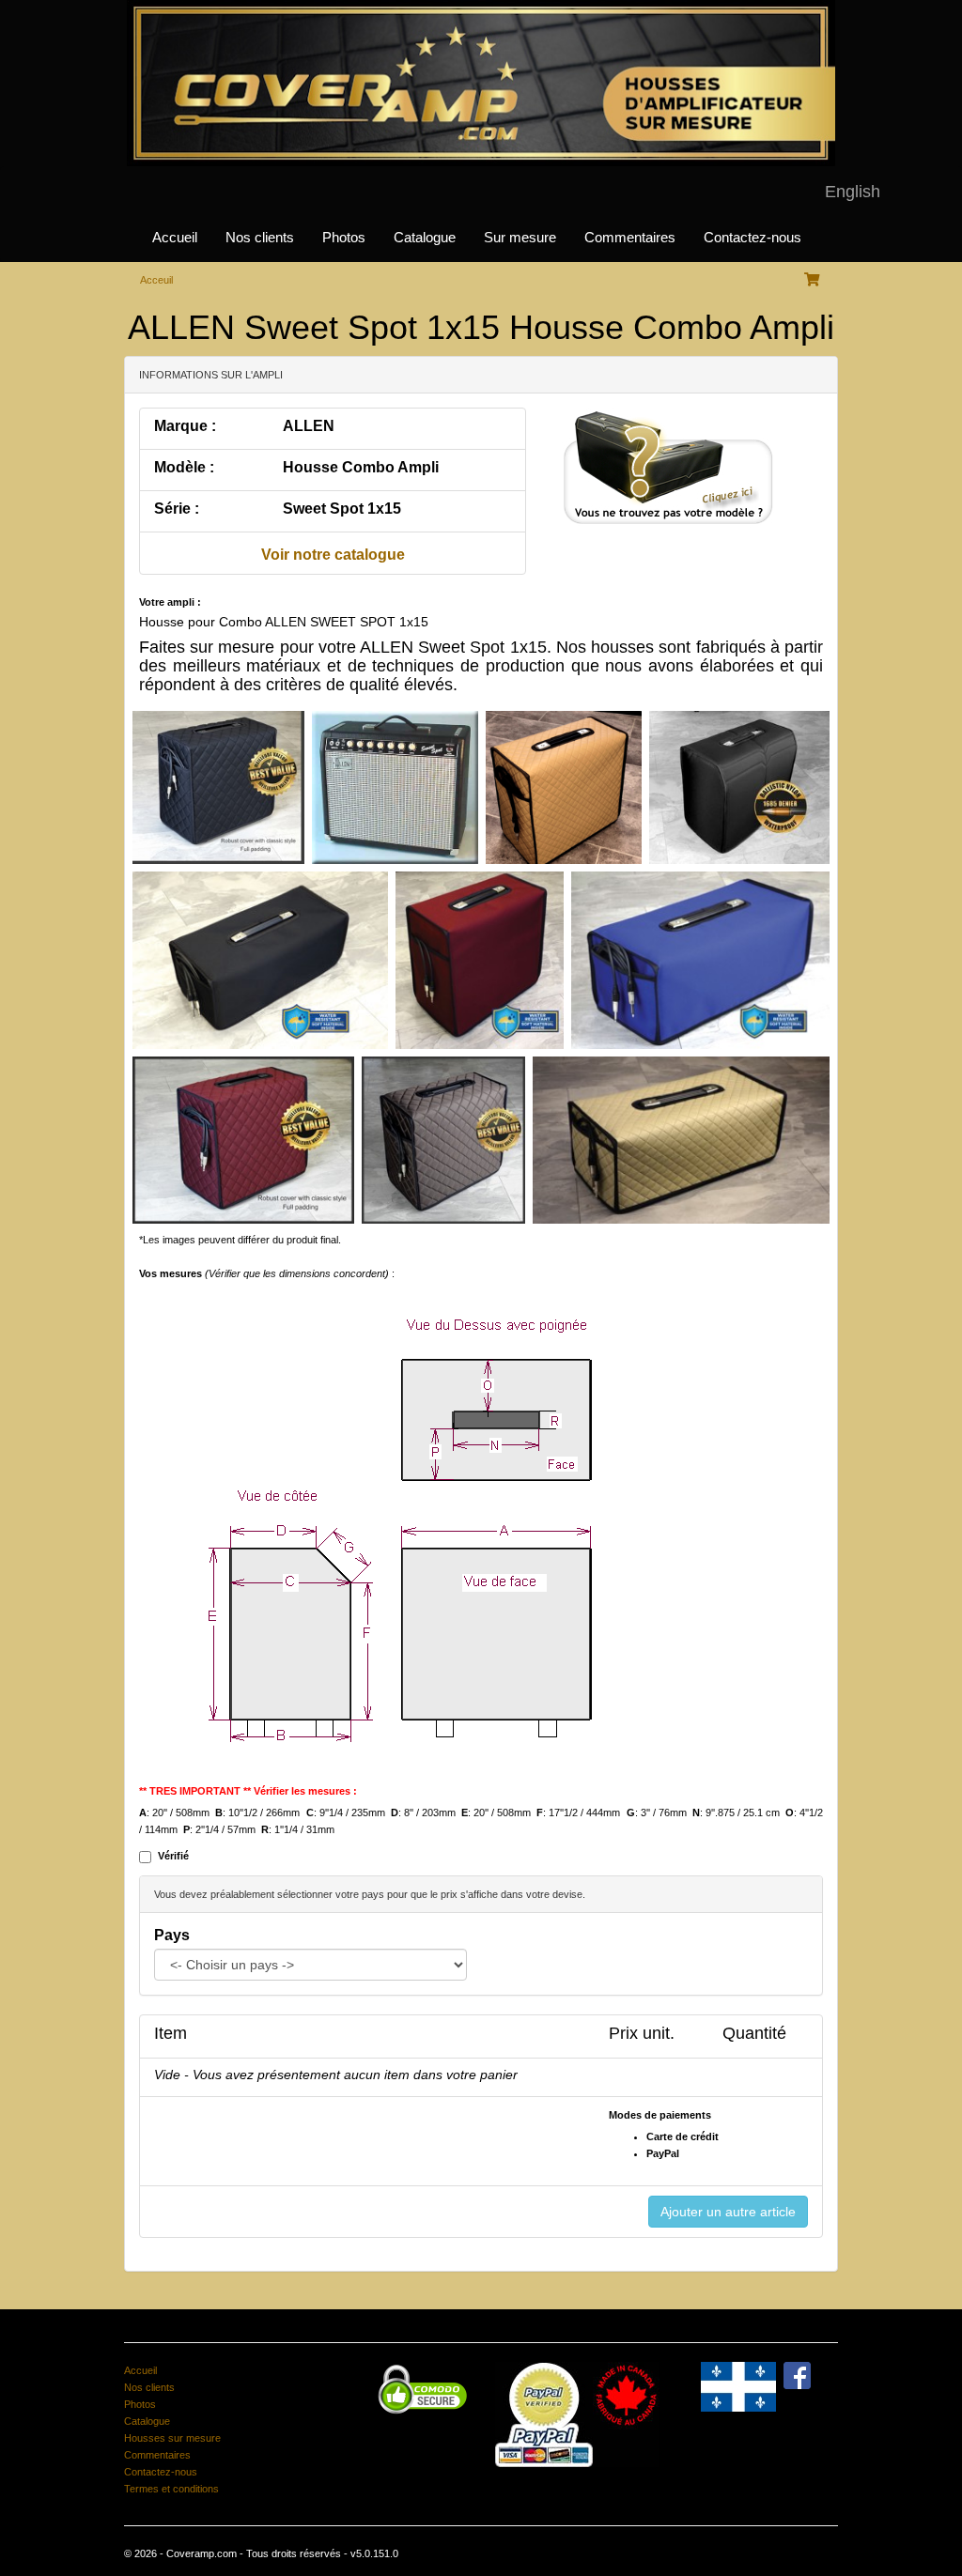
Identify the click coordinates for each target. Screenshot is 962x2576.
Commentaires (630, 238)
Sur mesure (520, 238)
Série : (177, 509)
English (853, 192)
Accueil (175, 238)
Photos (344, 238)
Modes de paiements (660, 2115)
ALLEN (309, 426)
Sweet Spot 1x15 (342, 509)
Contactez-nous (753, 238)
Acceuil (156, 280)
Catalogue (425, 238)
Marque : (185, 426)
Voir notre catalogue (333, 555)
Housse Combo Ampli (361, 467)
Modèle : (184, 467)
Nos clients (260, 238)
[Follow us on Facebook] (797, 2375)
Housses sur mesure (172, 2438)
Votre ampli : (170, 602)
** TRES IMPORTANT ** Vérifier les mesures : (248, 1791)
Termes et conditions (171, 2489)
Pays (172, 1935)
